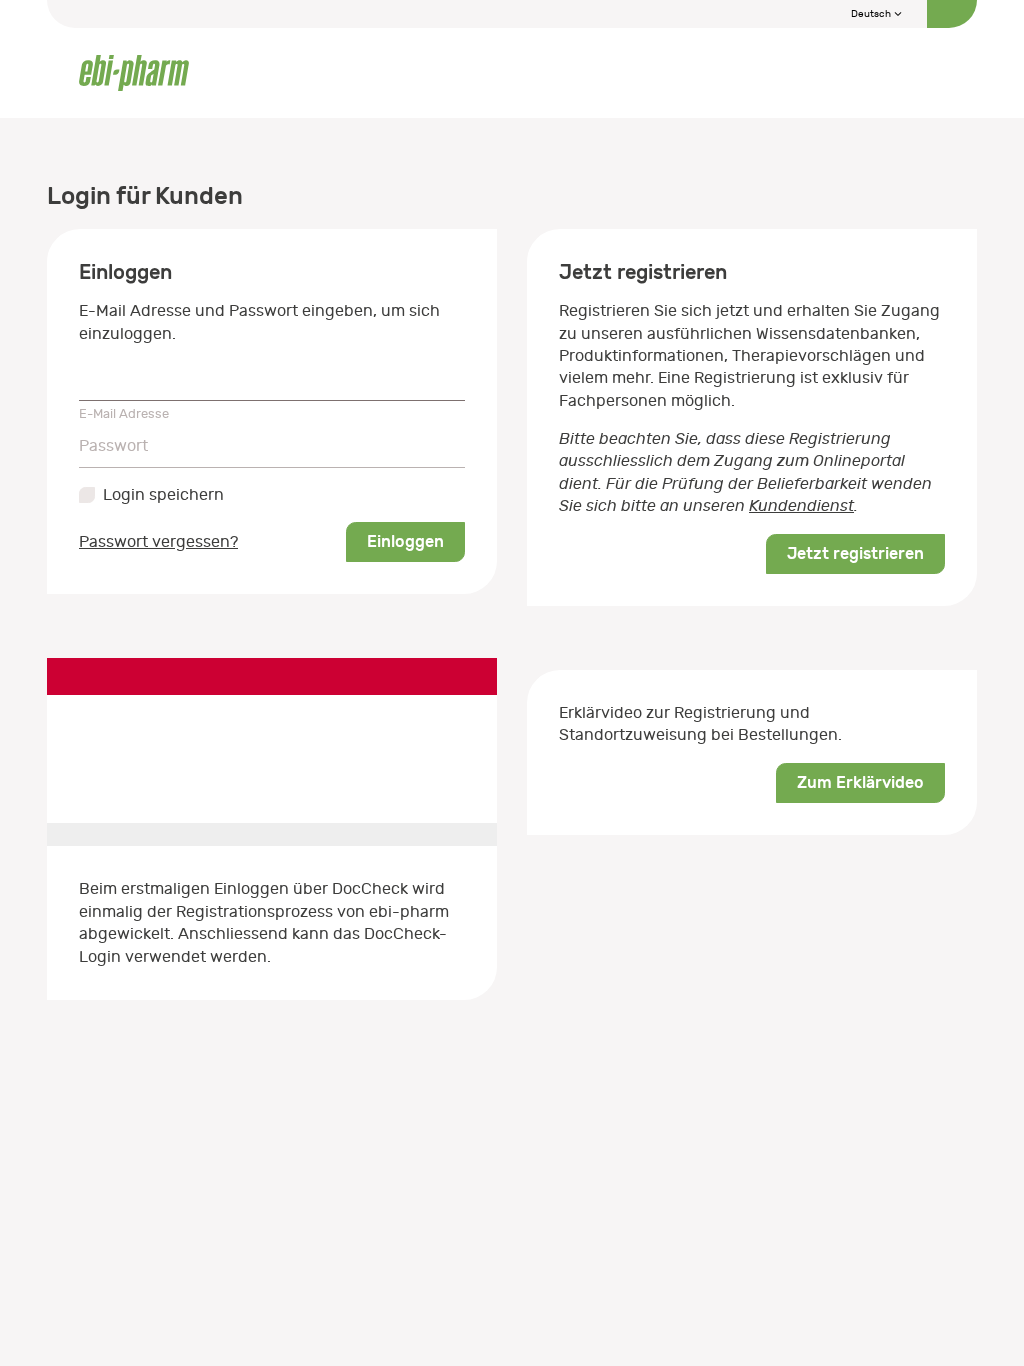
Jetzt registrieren (855, 553)
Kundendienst (801, 506)
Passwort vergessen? (158, 542)
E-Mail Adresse (124, 413)
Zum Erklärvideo (860, 782)
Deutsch (872, 14)
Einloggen (405, 541)
